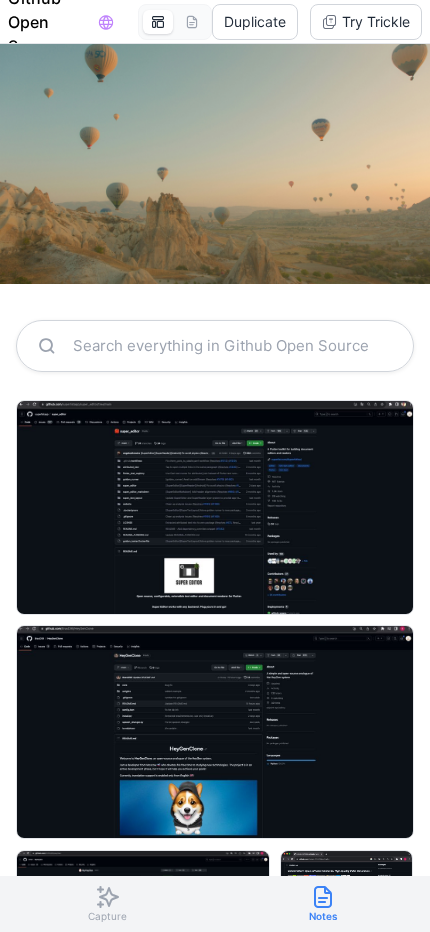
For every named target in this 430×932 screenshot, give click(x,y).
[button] (255, 22)
